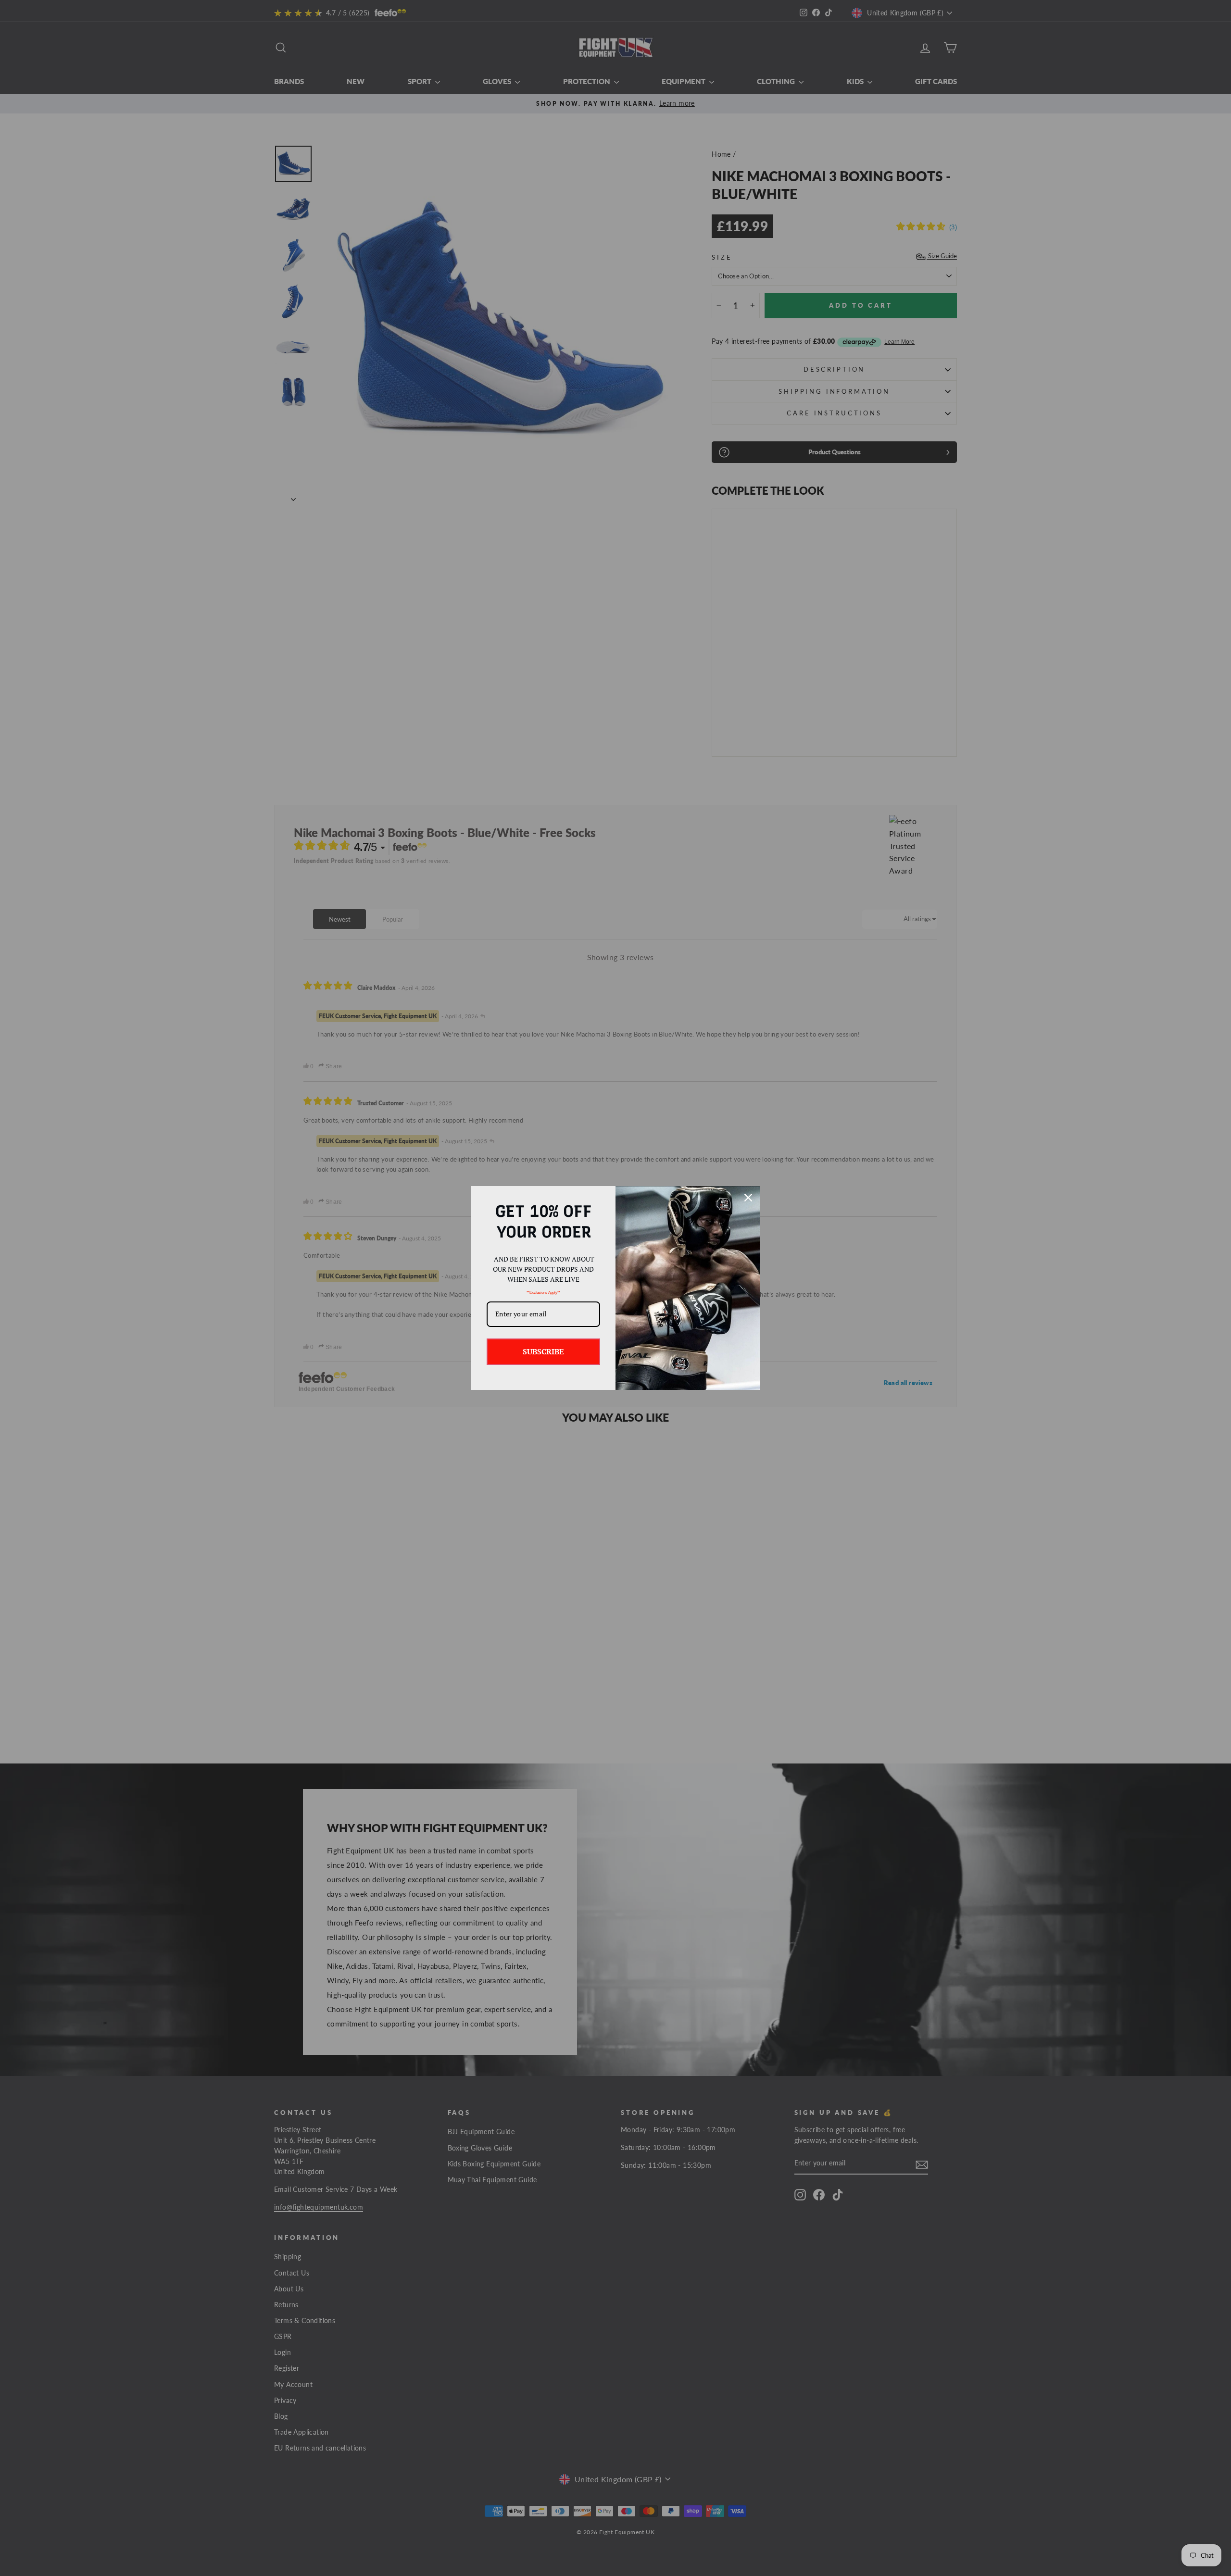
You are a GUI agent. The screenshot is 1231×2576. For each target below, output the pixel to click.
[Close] (748, 1198)
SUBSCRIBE (543, 1351)
